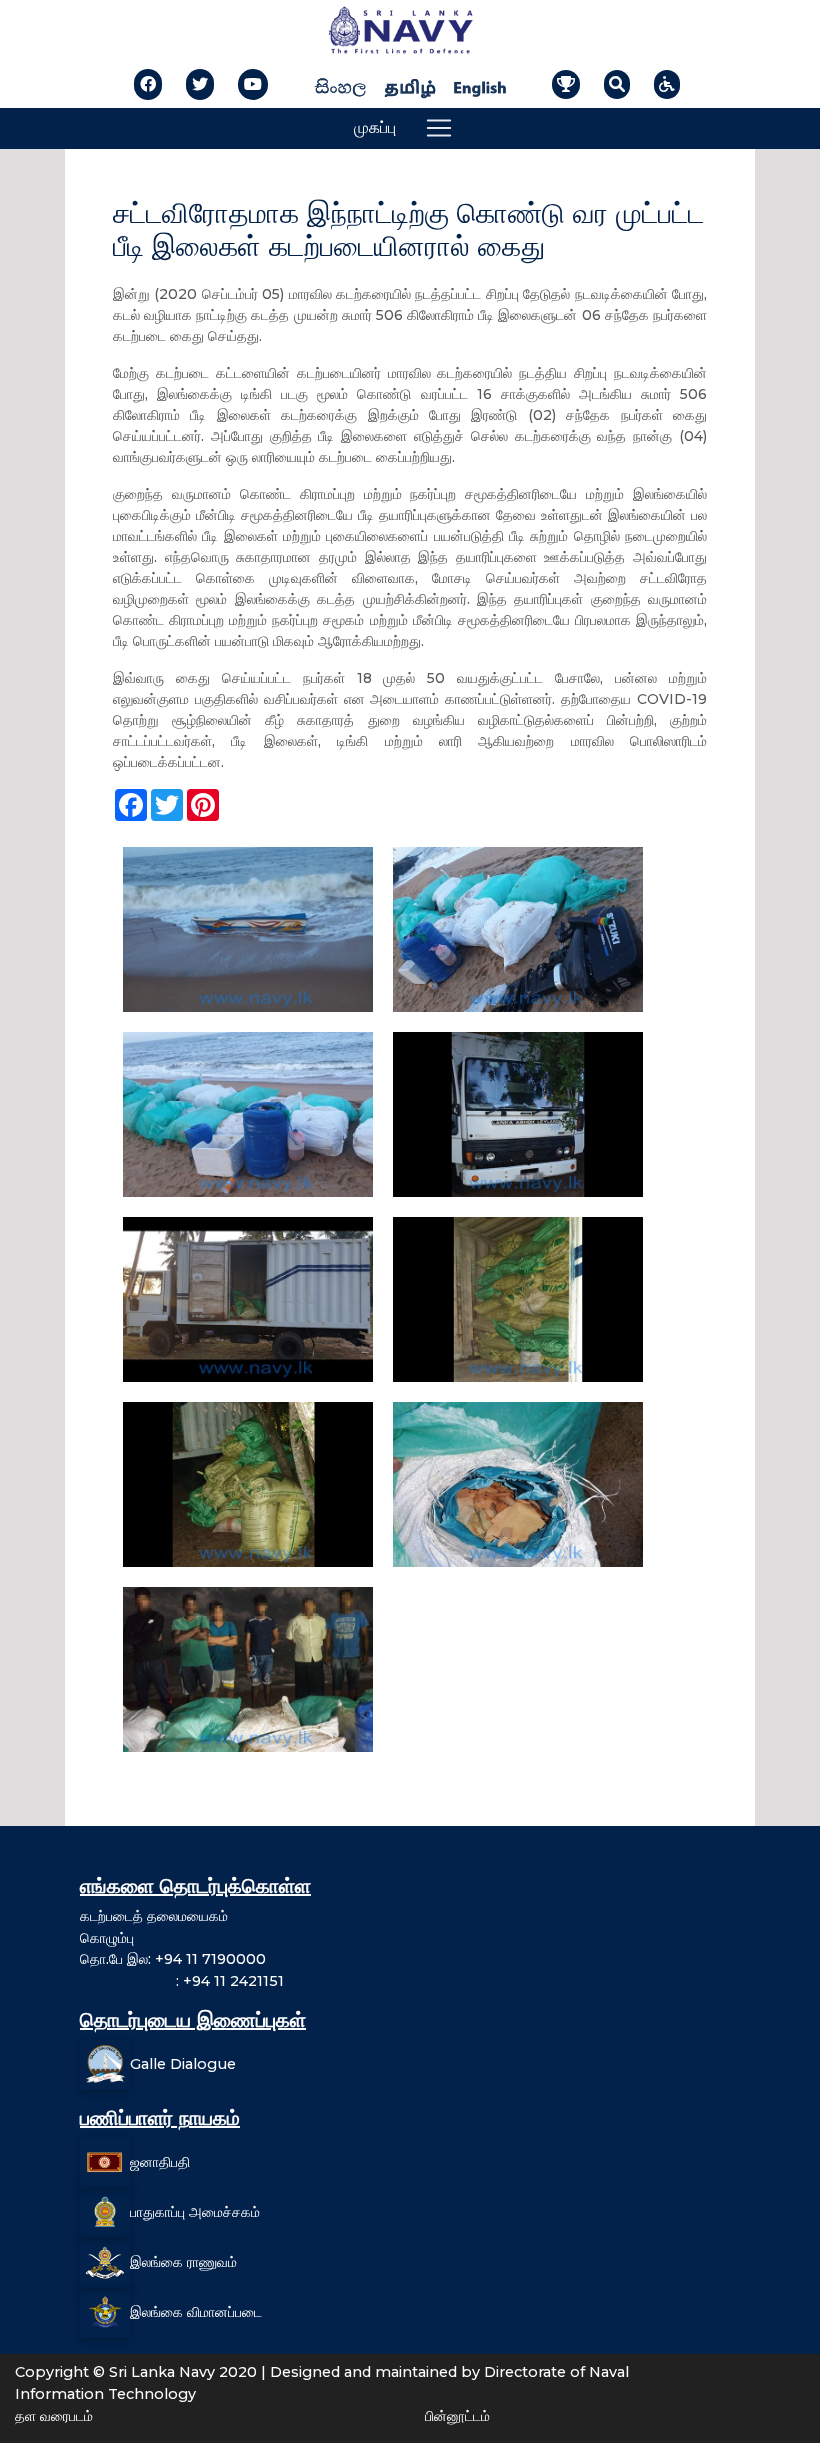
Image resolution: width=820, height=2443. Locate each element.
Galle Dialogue (183, 2064)
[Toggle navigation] (439, 128)
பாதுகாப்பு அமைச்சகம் (195, 2212)
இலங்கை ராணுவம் (183, 2262)
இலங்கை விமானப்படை (196, 2312)
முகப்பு (375, 127)
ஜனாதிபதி (160, 2162)
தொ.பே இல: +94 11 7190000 (173, 1959)
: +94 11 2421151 (182, 1981)
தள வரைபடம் (54, 2416)
